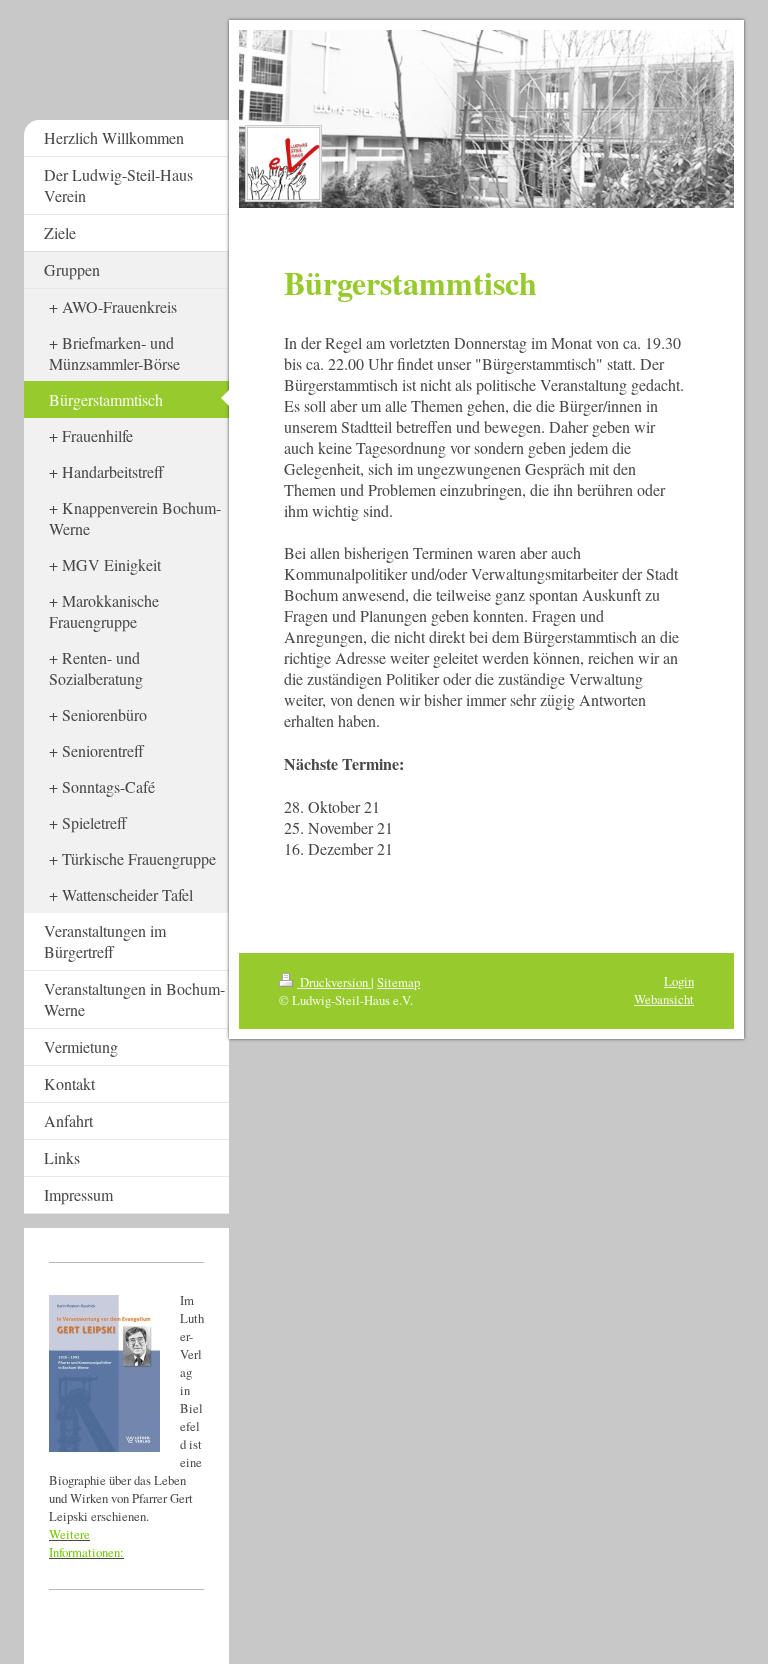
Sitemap (398, 982)
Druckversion (334, 982)
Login (679, 981)
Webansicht (664, 999)
